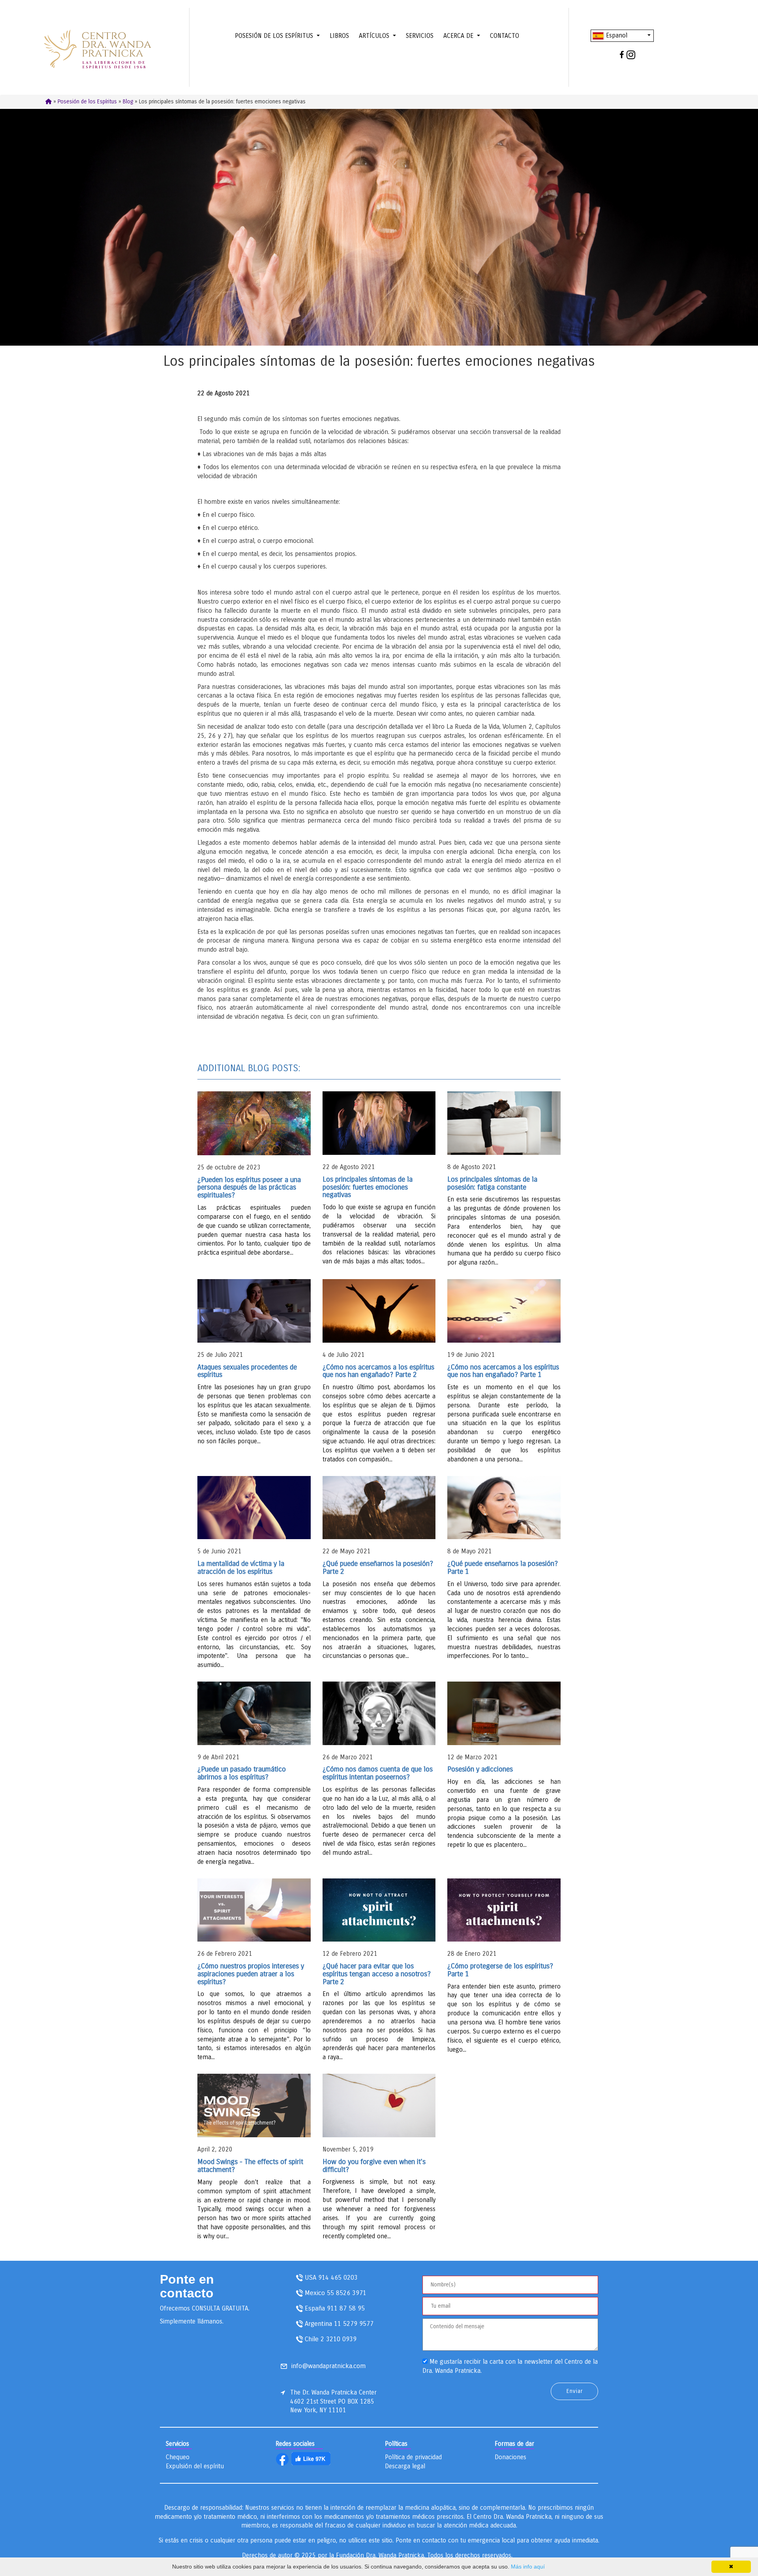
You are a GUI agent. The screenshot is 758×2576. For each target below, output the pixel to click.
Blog (128, 102)
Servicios (420, 36)
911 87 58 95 (346, 2308)
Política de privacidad (413, 2457)
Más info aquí (528, 2567)
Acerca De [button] (459, 36)
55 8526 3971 (347, 2293)
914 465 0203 (338, 2278)
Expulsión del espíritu (195, 2466)
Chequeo (178, 2457)
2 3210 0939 (339, 2339)
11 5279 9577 (354, 2324)
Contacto (505, 36)
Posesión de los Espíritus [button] (275, 36)
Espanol (616, 35)
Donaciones (510, 2457)
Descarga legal (405, 2466)
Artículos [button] (375, 36)
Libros (339, 36)
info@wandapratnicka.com (328, 2366)
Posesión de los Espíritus (87, 102)
